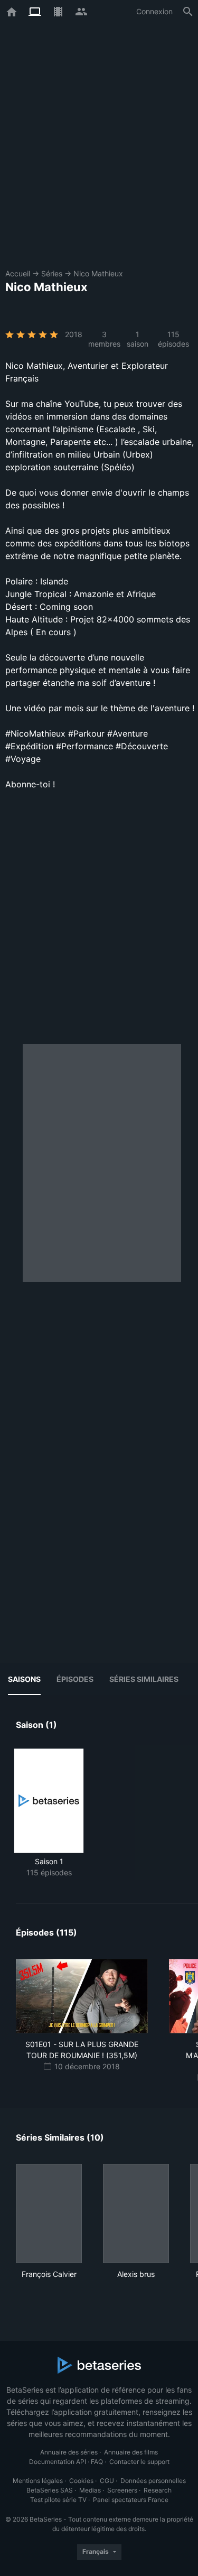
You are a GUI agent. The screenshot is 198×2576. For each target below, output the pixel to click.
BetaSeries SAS (50, 2490)
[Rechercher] (188, 12)
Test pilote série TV (58, 2500)
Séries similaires (144, 1679)
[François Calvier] (49, 2214)
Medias (90, 2490)
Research (158, 2490)
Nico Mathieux (98, 273)
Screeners (122, 2490)
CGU (107, 2481)
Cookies (81, 2481)
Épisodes (75, 1679)
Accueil (18, 273)
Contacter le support (139, 2462)
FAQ (97, 2462)
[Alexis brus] (136, 2214)
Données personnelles (153, 2481)
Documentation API (58, 2462)
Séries (52, 273)
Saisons (24, 1679)
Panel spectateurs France (131, 2500)
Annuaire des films (131, 2452)
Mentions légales (38, 2481)
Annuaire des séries (69, 2452)
